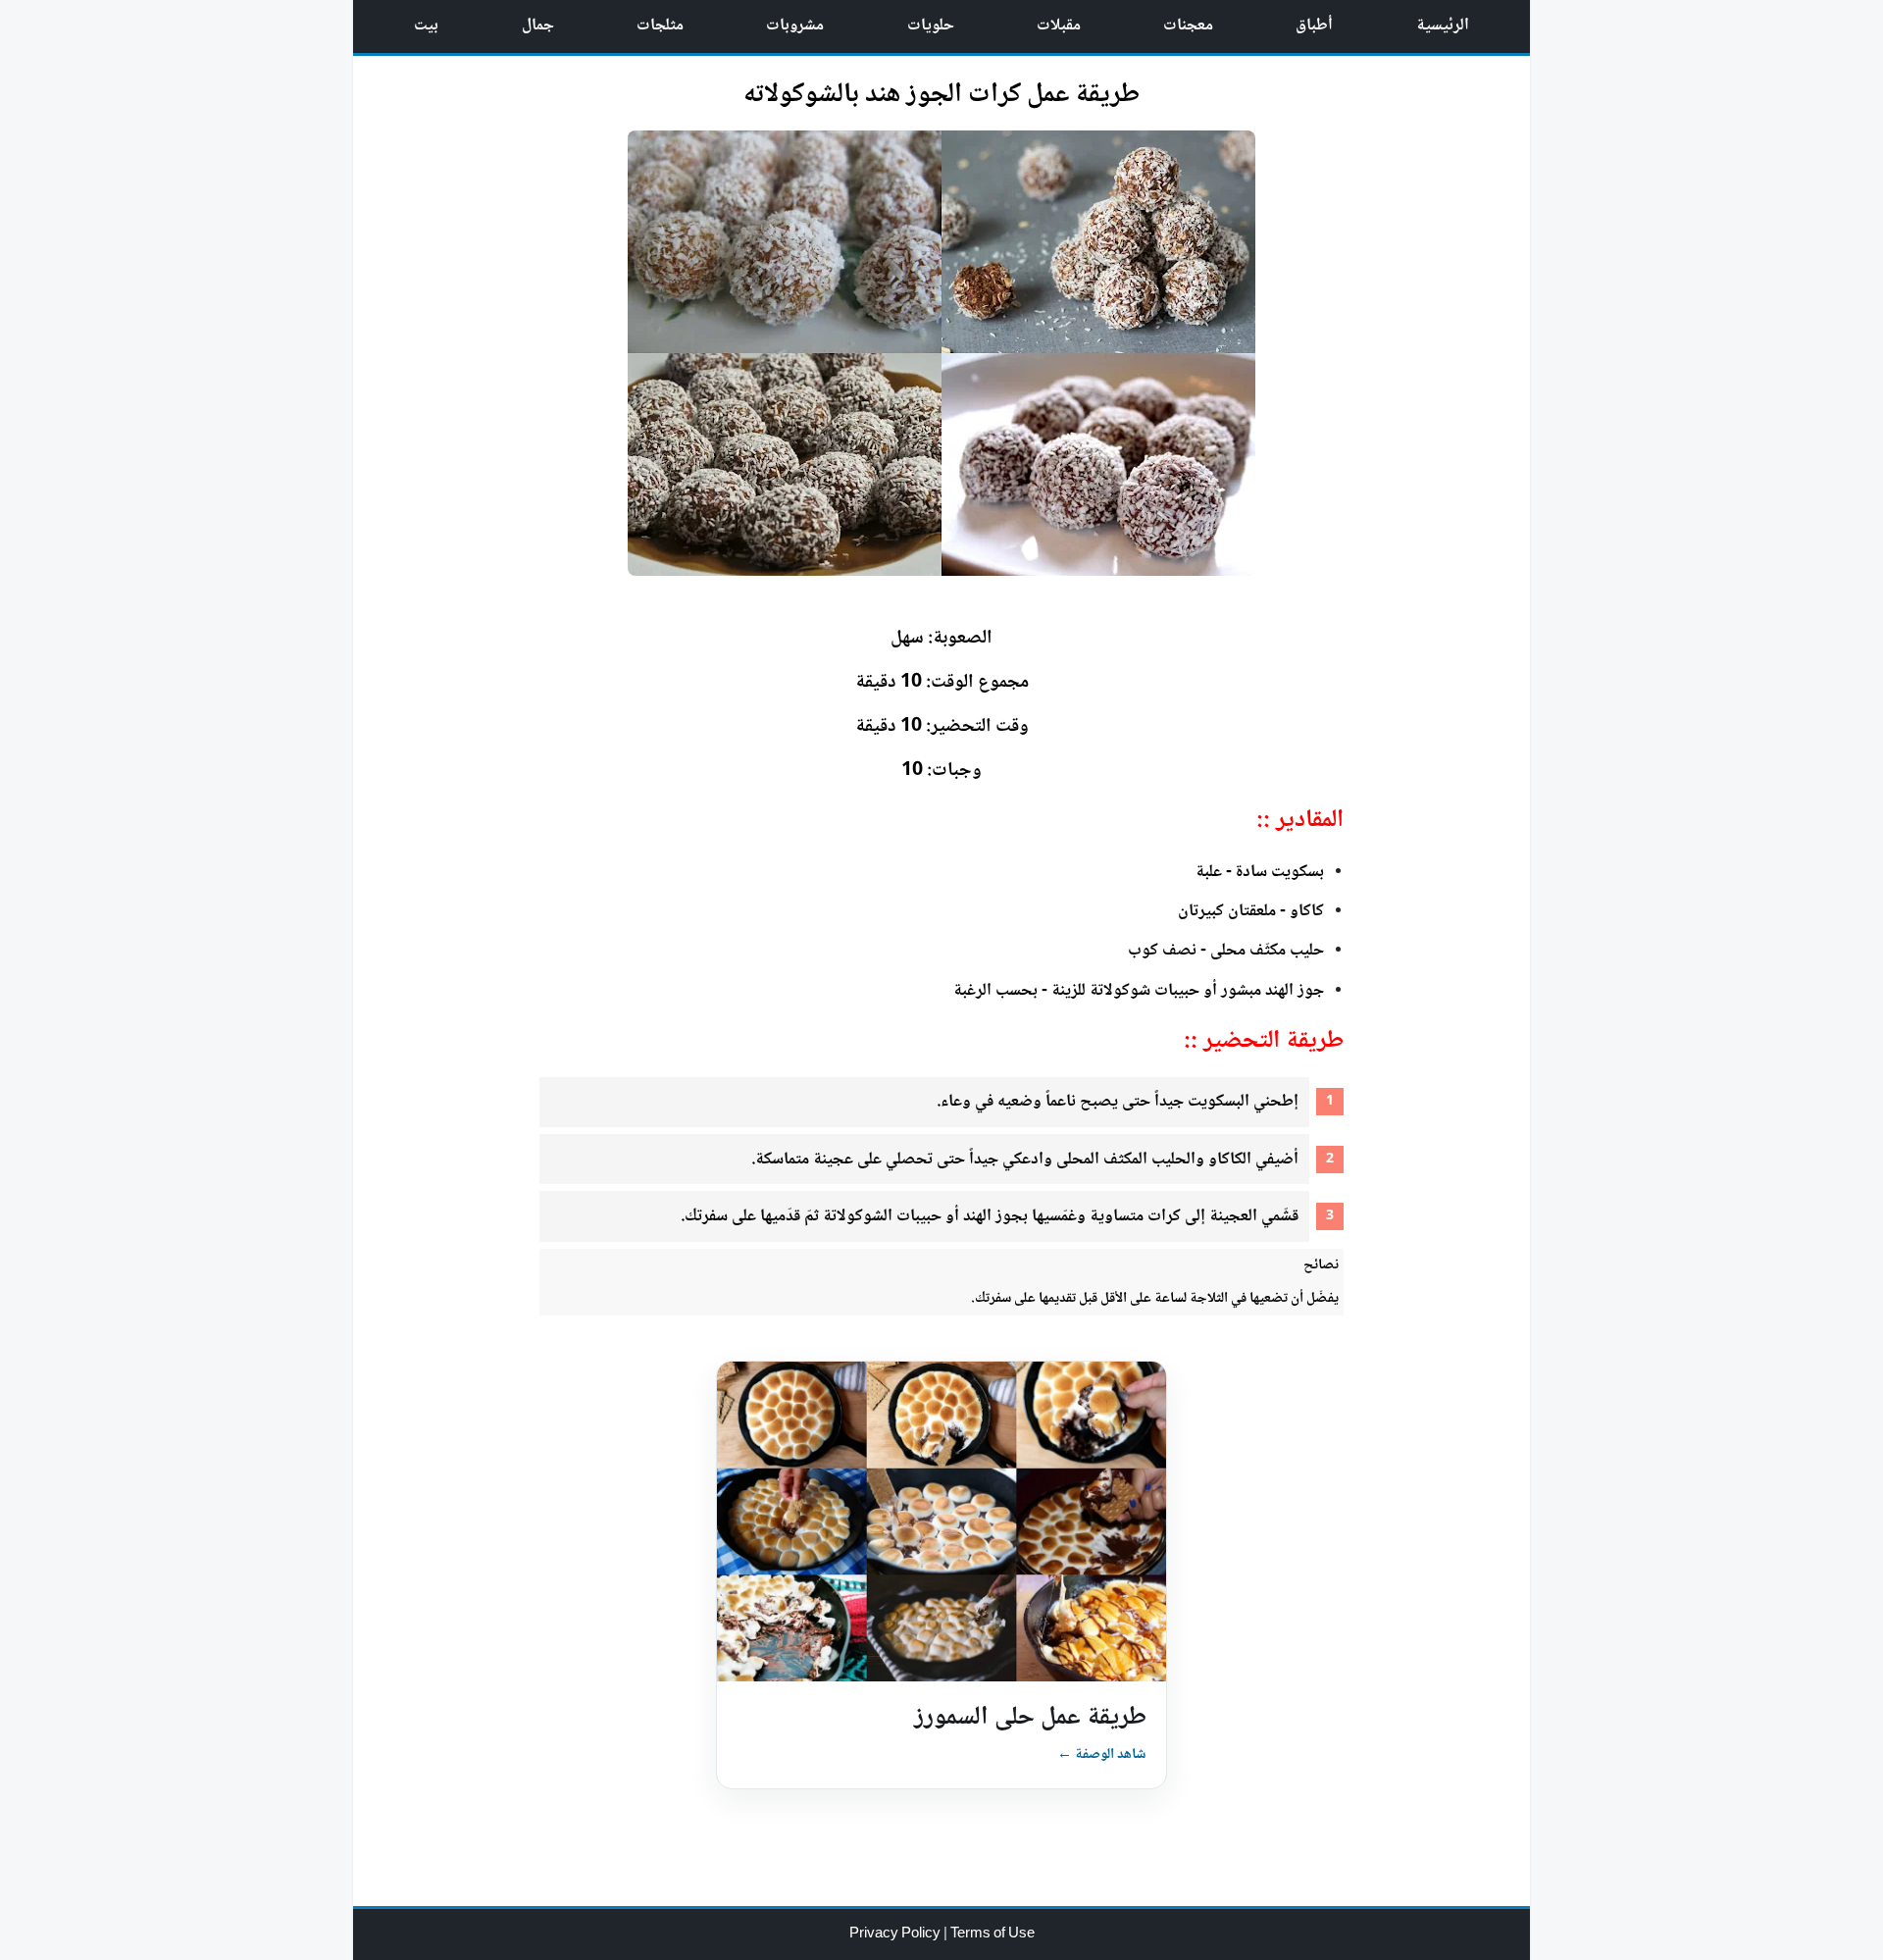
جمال (538, 26)
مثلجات (660, 26)
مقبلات (1059, 26)
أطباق (1314, 26)
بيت (426, 26)
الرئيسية (1443, 26)
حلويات (931, 26)
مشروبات (795, 26)
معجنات (1188, 26)
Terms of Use (992, 1934)
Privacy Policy (896, 1934)
